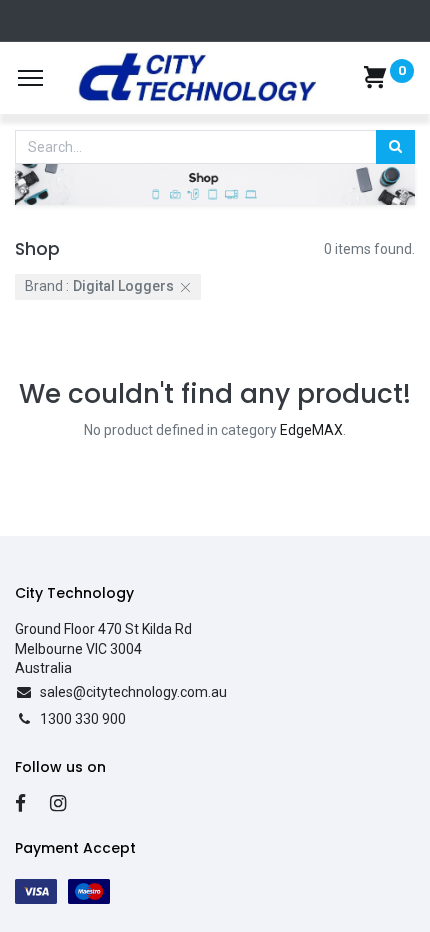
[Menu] (30, 78)
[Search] (395, 147)
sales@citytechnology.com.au (133, 692)
